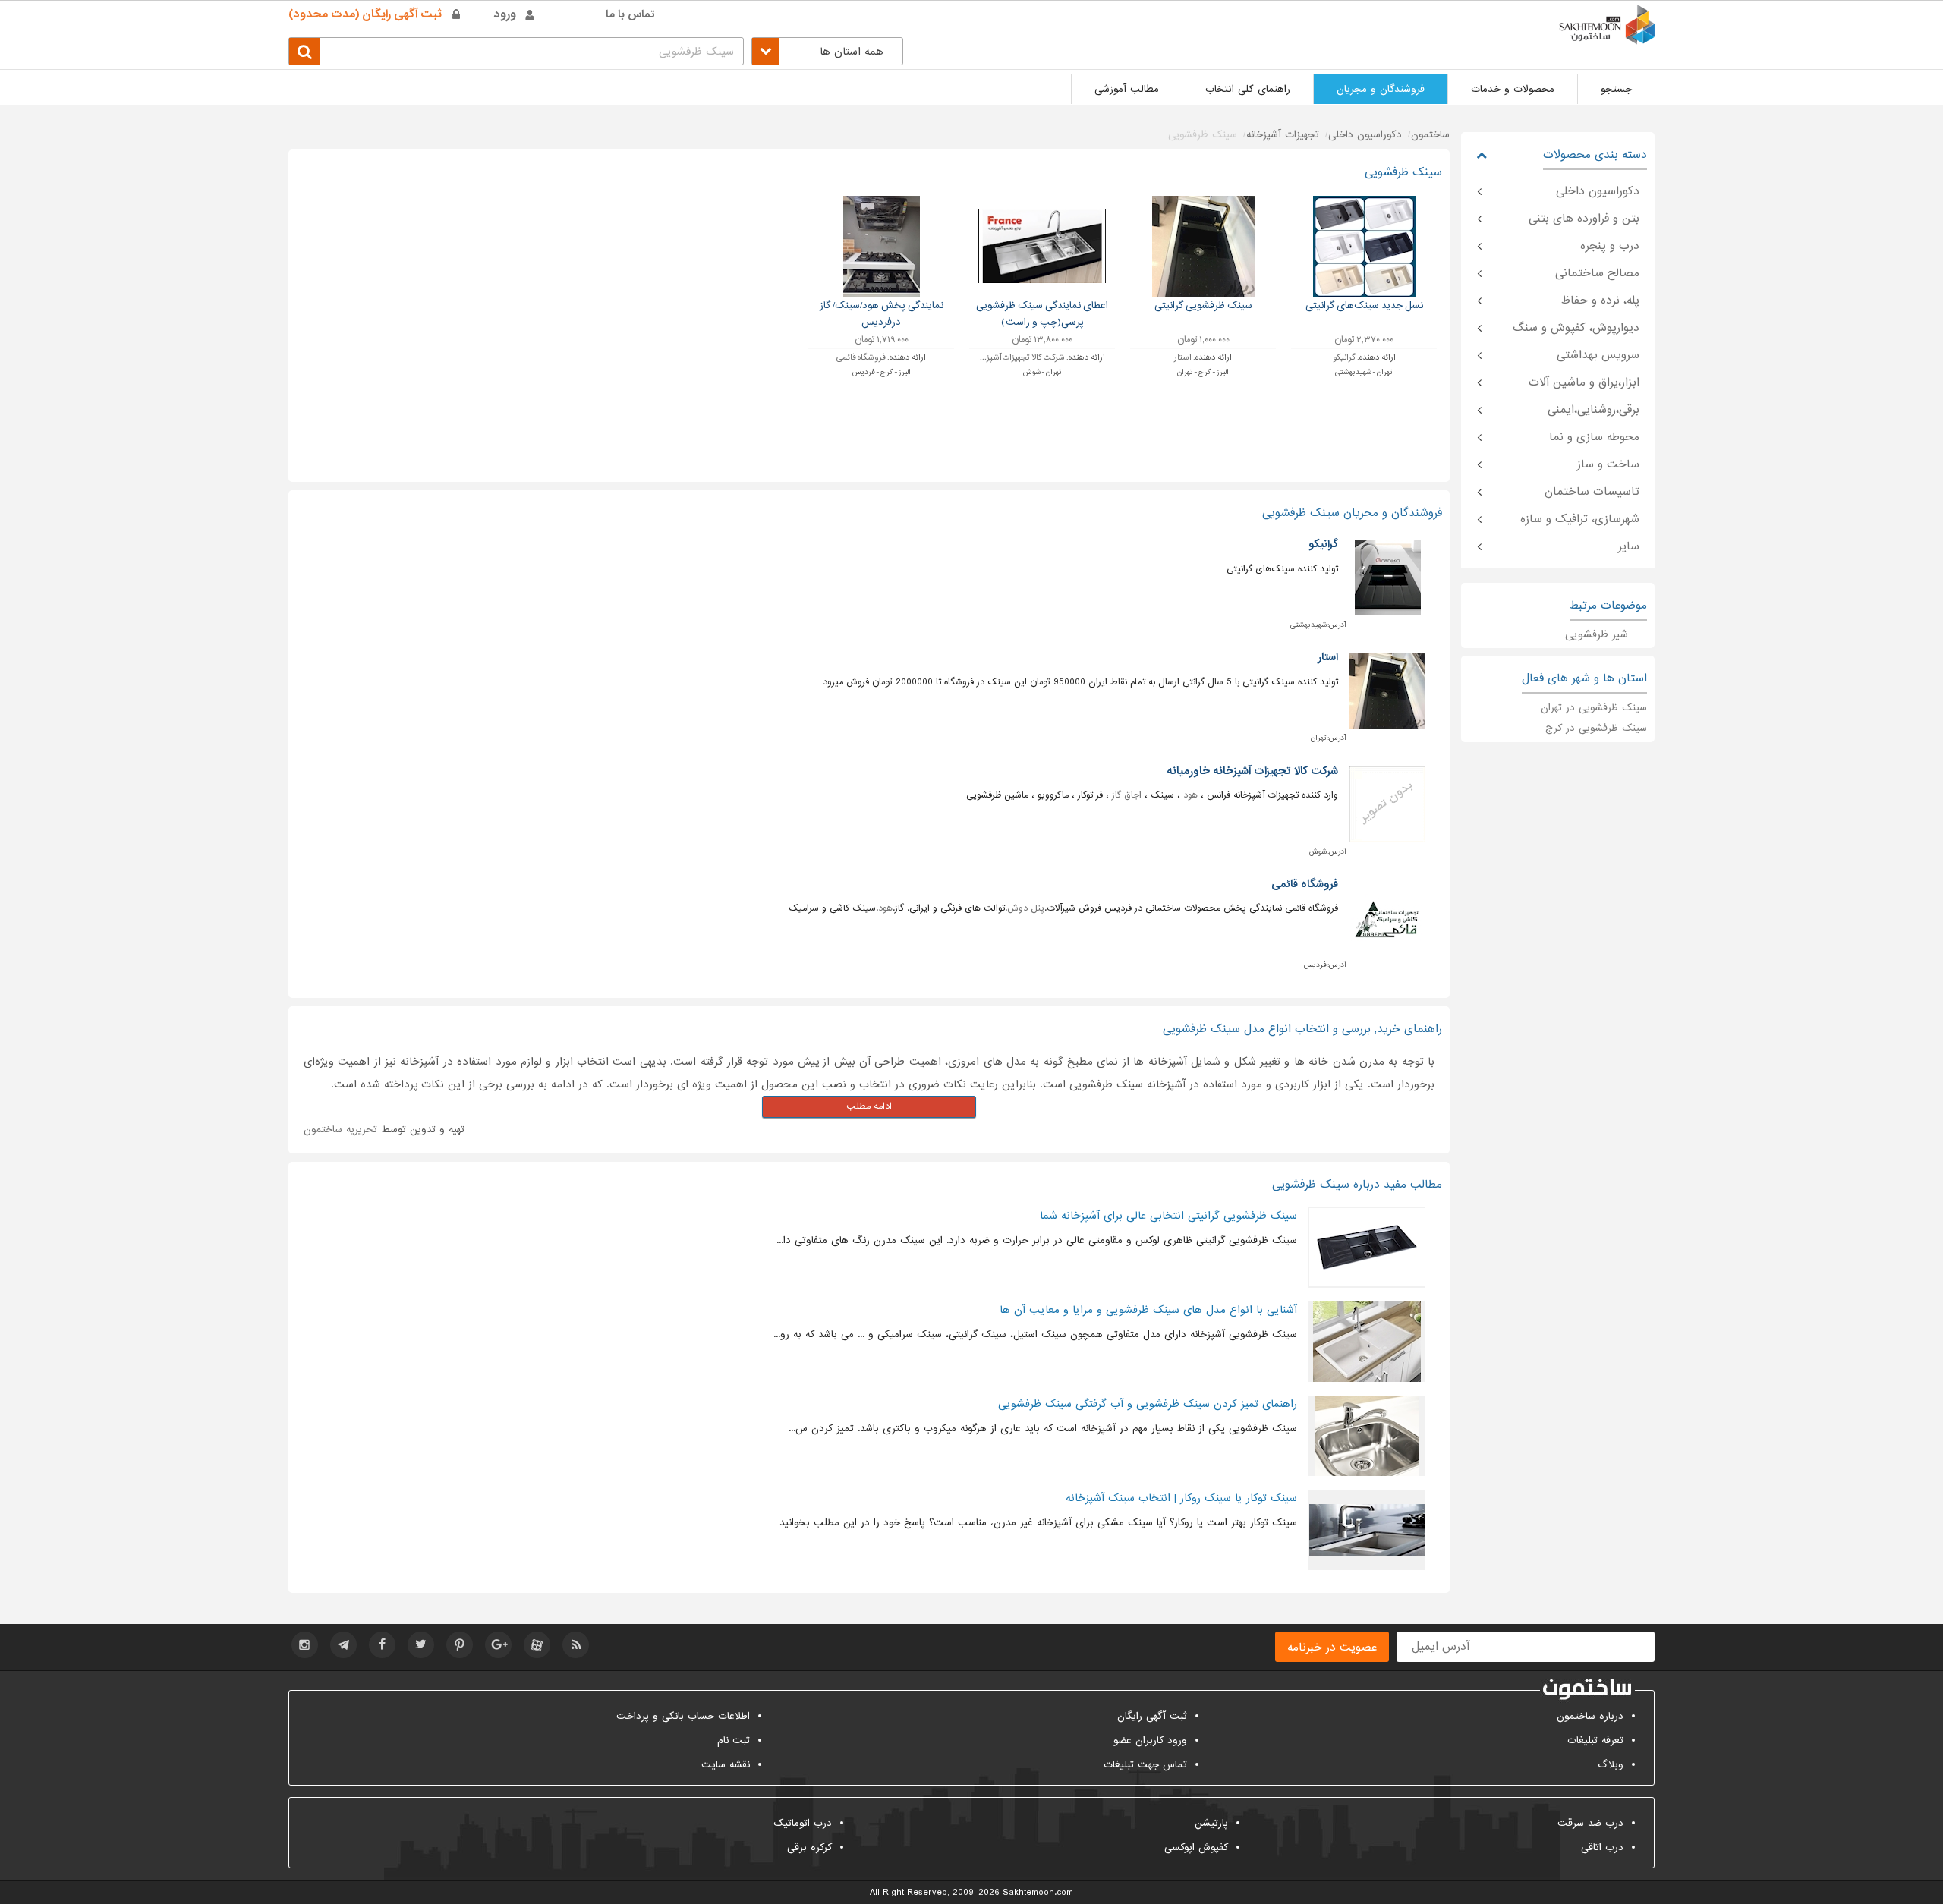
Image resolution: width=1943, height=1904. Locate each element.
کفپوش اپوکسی (1196, 1847)
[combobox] (827, 51)
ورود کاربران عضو (1150, 1740)
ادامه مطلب (869, 1106)
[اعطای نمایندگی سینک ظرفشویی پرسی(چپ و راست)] (1042, 246)
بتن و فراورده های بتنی (1584, 219)
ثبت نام (734, 1740)
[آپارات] (537, 1645)
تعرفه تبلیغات (1595, 1740)
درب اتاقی (1602, 1847)
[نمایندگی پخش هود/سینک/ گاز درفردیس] (882, 246)
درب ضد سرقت (1590, 1823)
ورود (505, 14)
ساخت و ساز (1608, 464)
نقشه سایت (726, 1765)
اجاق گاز (1127, 795)
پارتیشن (1211, 1823)
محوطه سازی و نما (1594, 437)
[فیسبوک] (382, 1645)
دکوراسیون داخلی (1598, 191)
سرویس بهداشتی (1598, 355)
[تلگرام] (343, 1645)
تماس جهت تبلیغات (1145, 1765)
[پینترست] (460, 1645)
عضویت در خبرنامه (1332, 1648)
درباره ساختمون (1590, 1716)
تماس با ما (630, 14)
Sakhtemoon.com (1038, 1893)
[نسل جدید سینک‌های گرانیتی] (1364, 246)
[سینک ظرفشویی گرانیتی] (1203, 246)
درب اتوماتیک (803, 1823)
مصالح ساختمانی (1597, 273)
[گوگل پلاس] (498, 1645)
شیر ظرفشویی (1597, 634)
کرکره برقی (809, 1847)
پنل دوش (1026, 908)
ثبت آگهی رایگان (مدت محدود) (365, 14)
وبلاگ (1611, 1765)
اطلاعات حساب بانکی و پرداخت (683, 1716)
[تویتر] (421, 1645)
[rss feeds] (576, 1645)
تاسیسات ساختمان (1592, 492)
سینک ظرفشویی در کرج (1596, 728)
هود (1190, 795)
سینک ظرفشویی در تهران (1594, 708)
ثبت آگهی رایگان (1152, 1716)
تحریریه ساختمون (340, 1130)
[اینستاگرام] (305, 1645)
